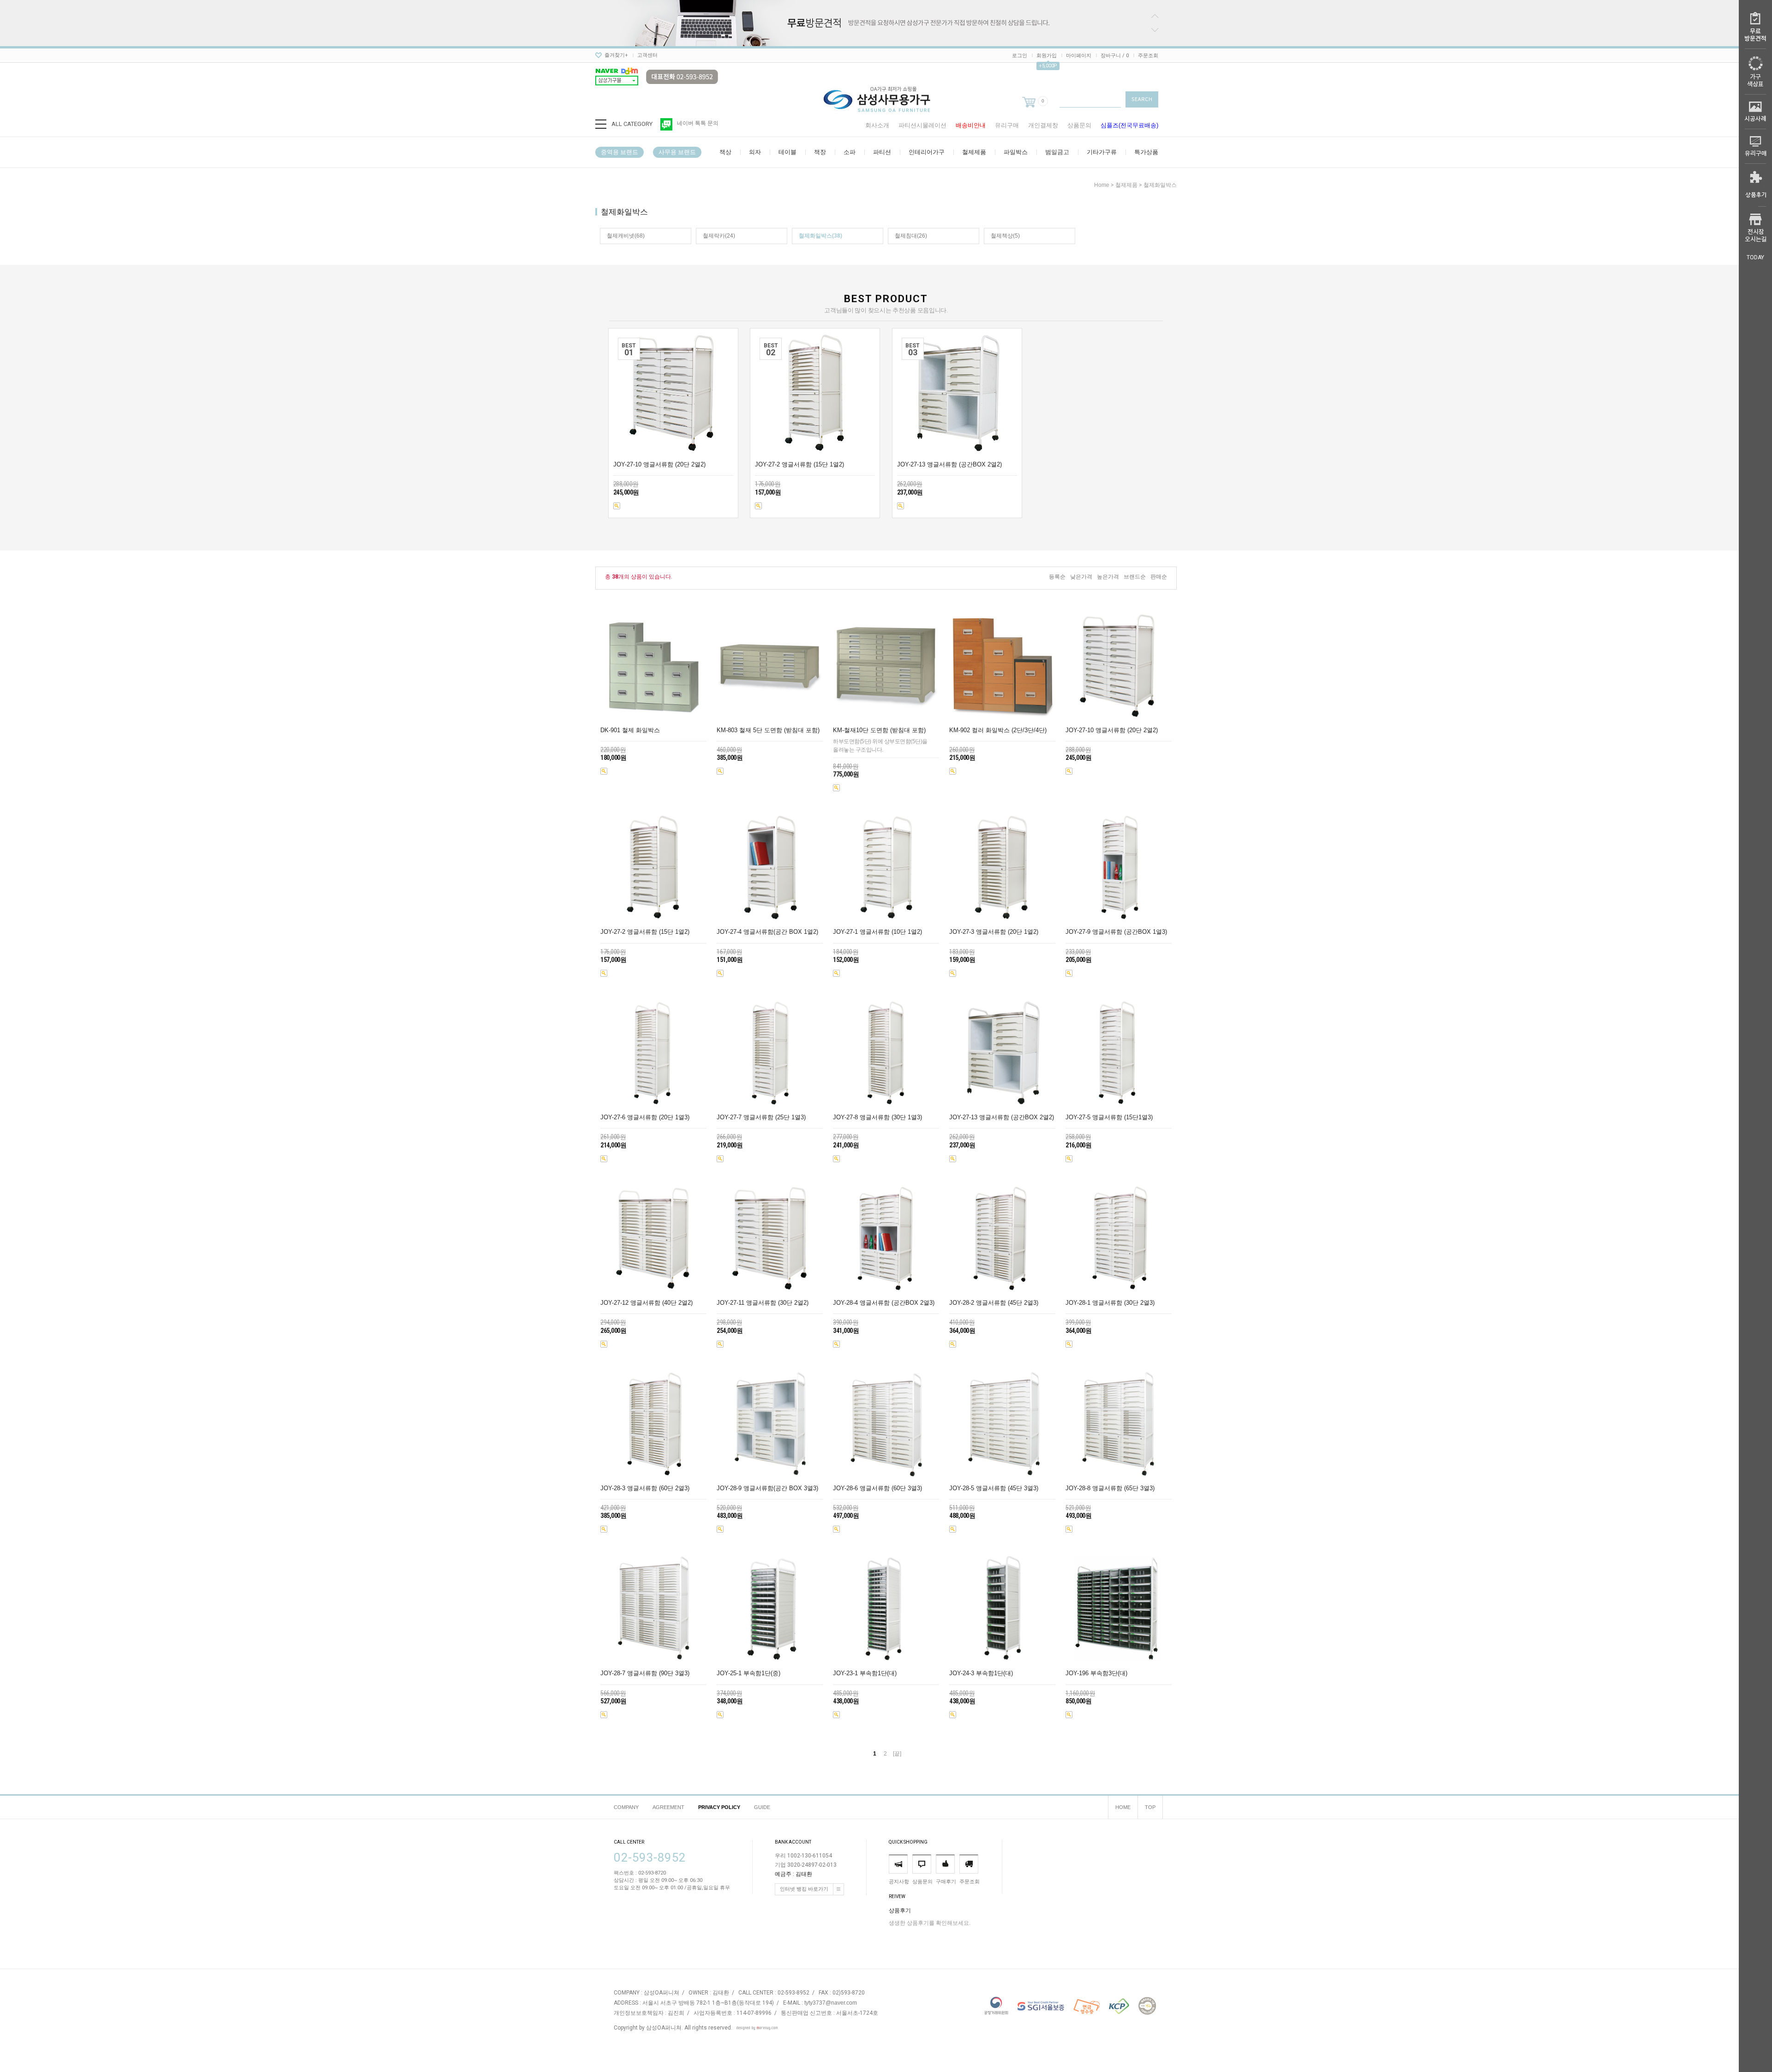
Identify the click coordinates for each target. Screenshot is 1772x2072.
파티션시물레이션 (922, 125)
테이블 (787, 152)
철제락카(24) (719, 236)
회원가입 (1047, 56)
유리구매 (1007, 125)
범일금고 (1057, 152)
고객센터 (647, 55)
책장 (820, 152)
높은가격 (1108, 577)
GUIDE (762, 1807)
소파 (850, 152)
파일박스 (1016, 152)
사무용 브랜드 (677, 152)
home (1102, 185)
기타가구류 (1102, 152)
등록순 (1057, 577)
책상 (725, 152)
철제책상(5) (1005, 236)
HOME (1123, 1807)
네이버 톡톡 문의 (698, 123)
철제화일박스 (1160, 185)
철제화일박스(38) (820, 236)
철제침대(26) (911, 236)
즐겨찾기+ (616, 55)
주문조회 (1148, 56)
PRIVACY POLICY (719, 1807)
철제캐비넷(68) (626, 236)
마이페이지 (1079, 56)
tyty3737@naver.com (831, 2003)
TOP (1150, 1807)
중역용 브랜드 (620, 152)
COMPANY (626, 1807)
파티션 (882, 152)
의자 (755, 152)
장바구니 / (1115, 56)
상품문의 (1079, 125)
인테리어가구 (927, 152)
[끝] (897, 1754)
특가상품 (1146, 152)
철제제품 (974, 152)
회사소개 (877, 125)
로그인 (1020, 56)
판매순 (1159, 577)
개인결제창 (1043, 125)
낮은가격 (1081, 577)
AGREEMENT (668, 1807)
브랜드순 (1135, 577)
